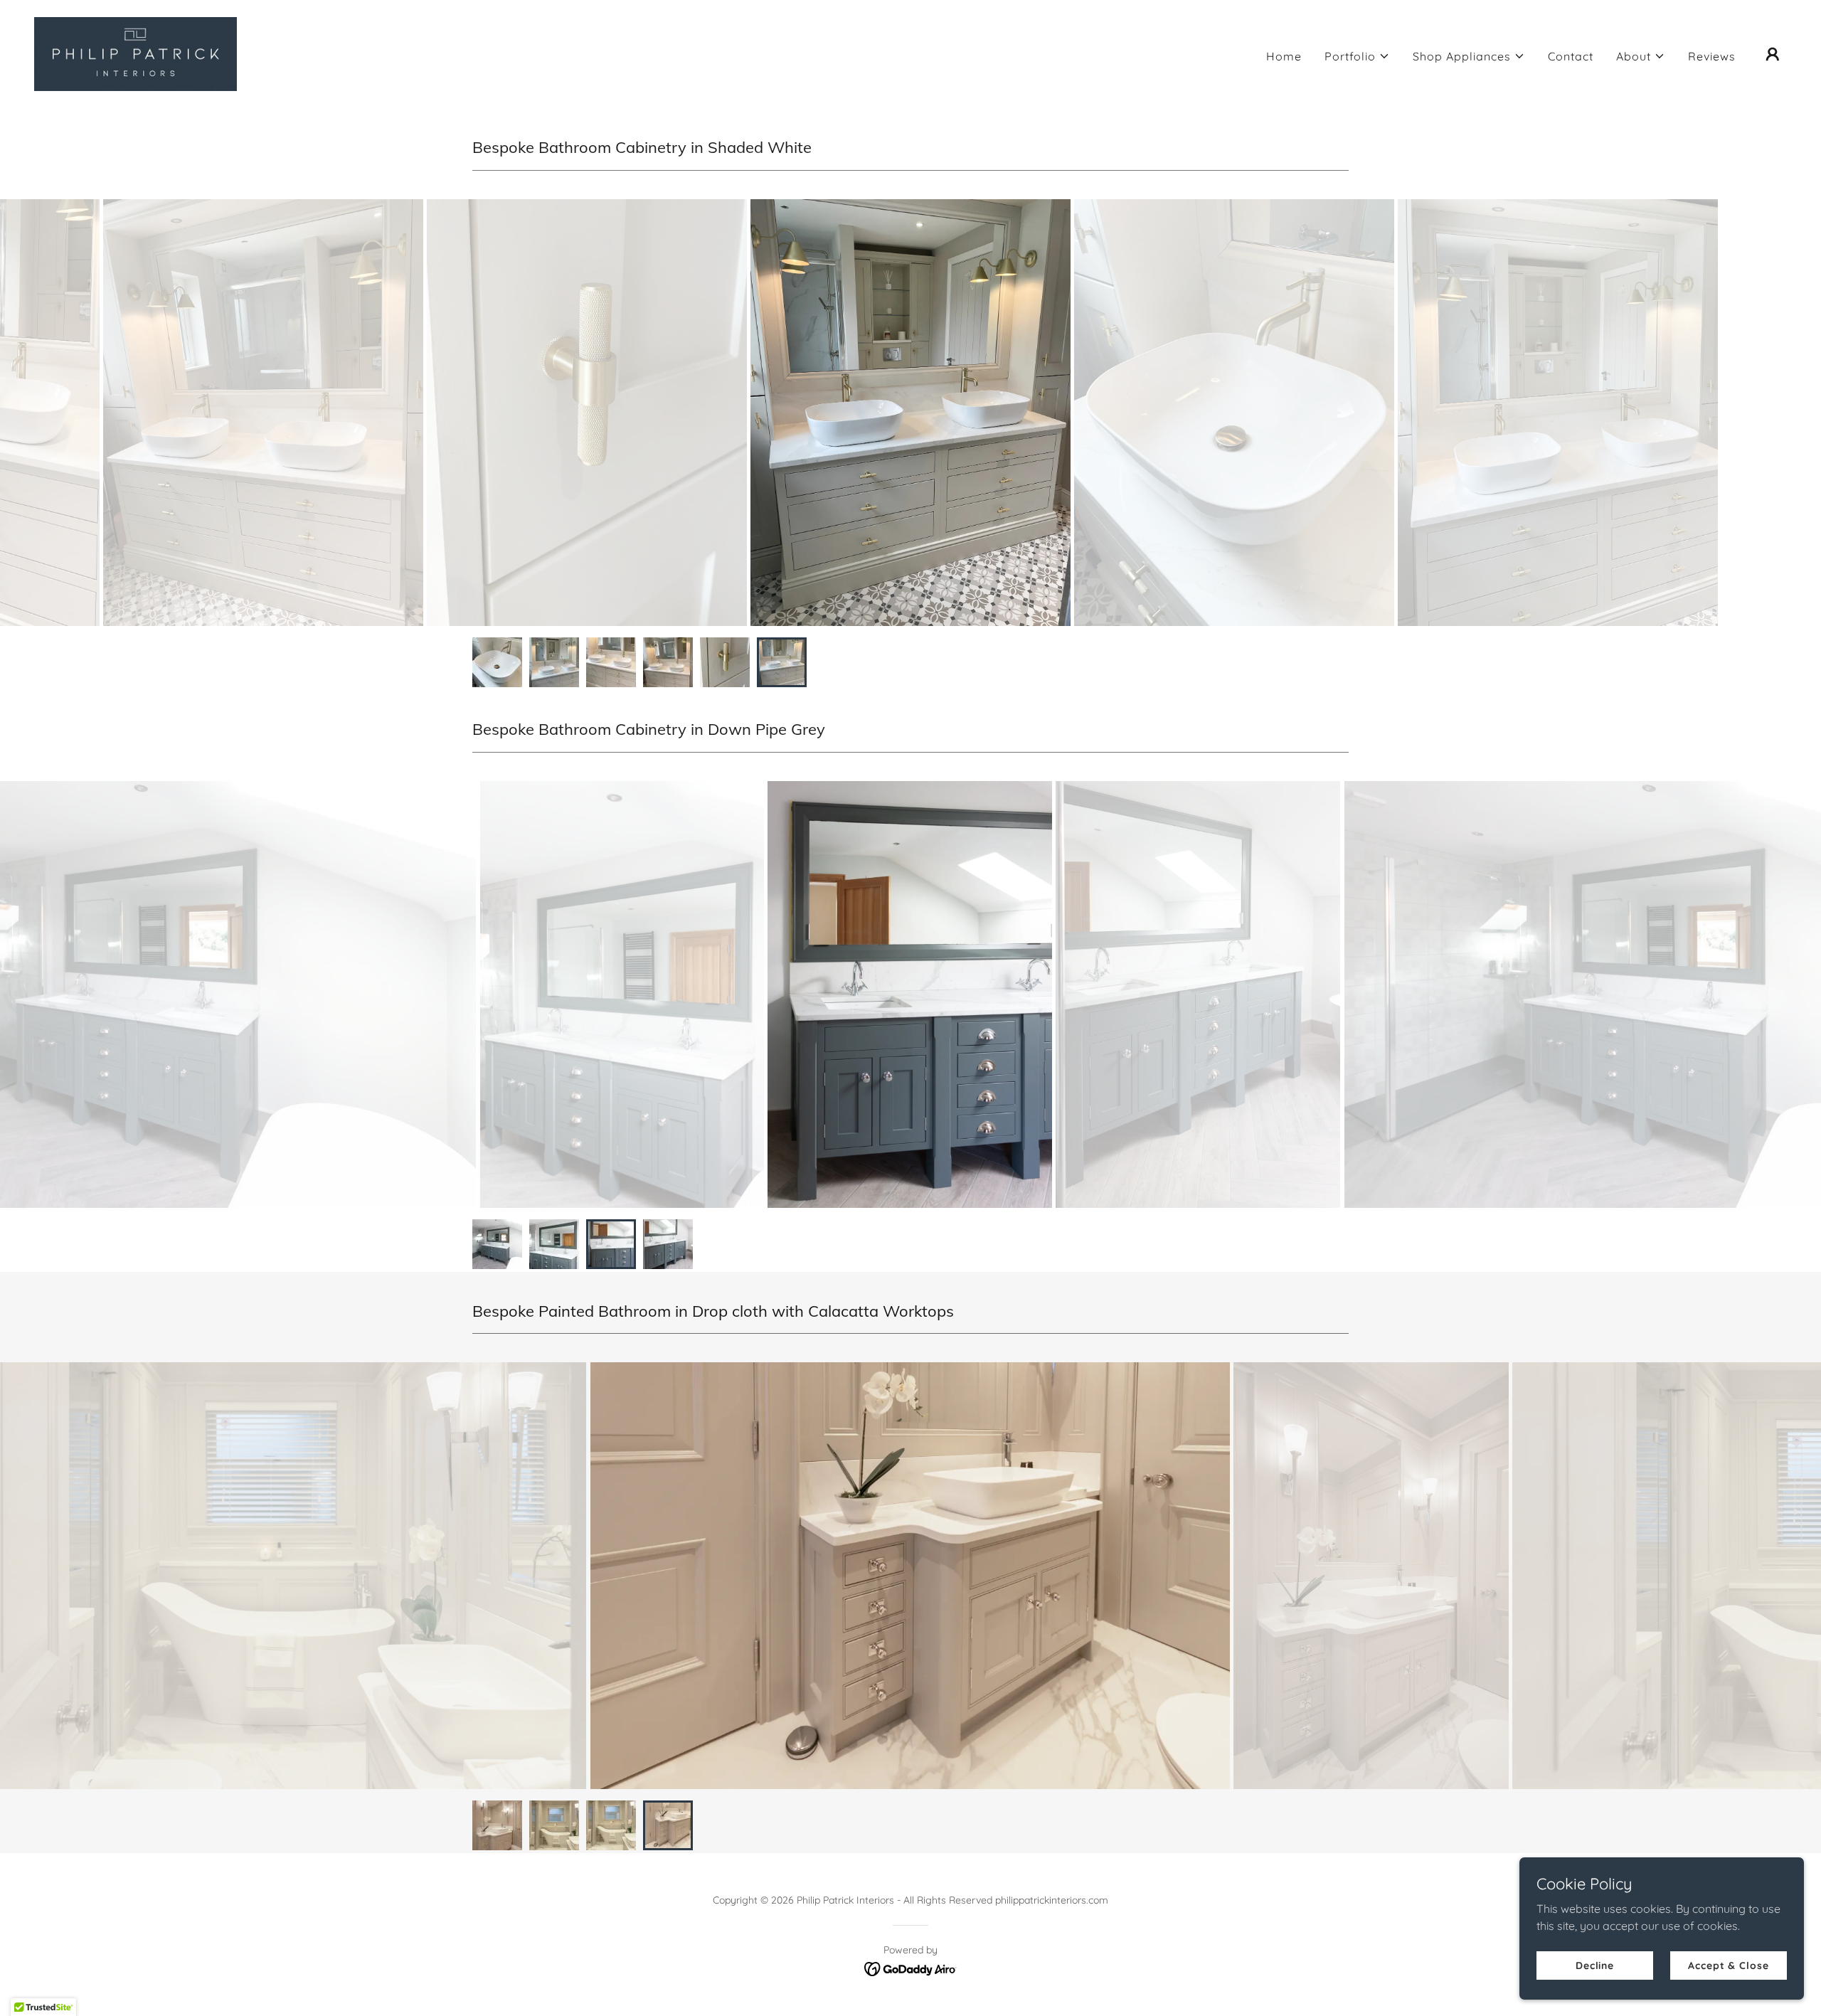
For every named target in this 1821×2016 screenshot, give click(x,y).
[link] (136, 53)
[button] (1357, 56)
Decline (1595, 1965)
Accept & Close (1728, 1965)
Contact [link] (1571, 56)
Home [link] (1284, 56)
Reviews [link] (1712, 56)
